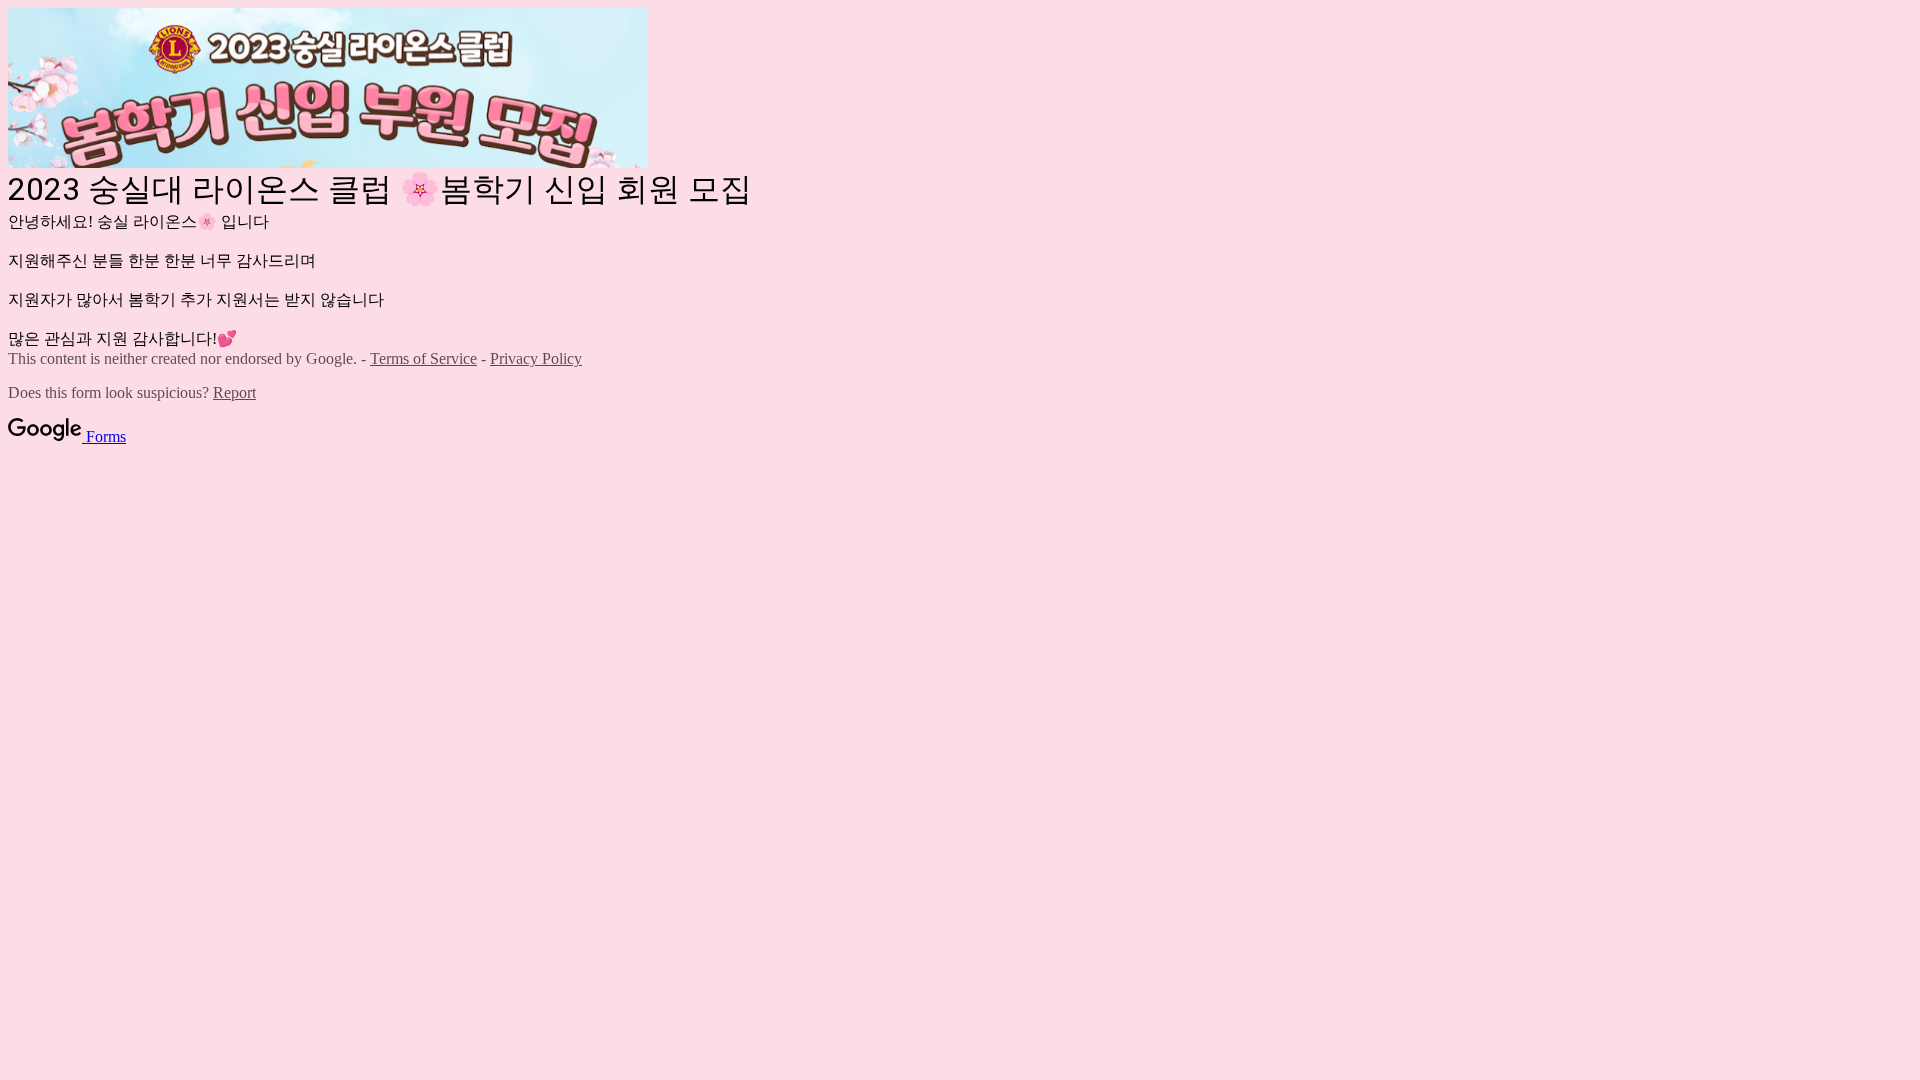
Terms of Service (423, 358)
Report (234, 392)
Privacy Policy (536, 358)
